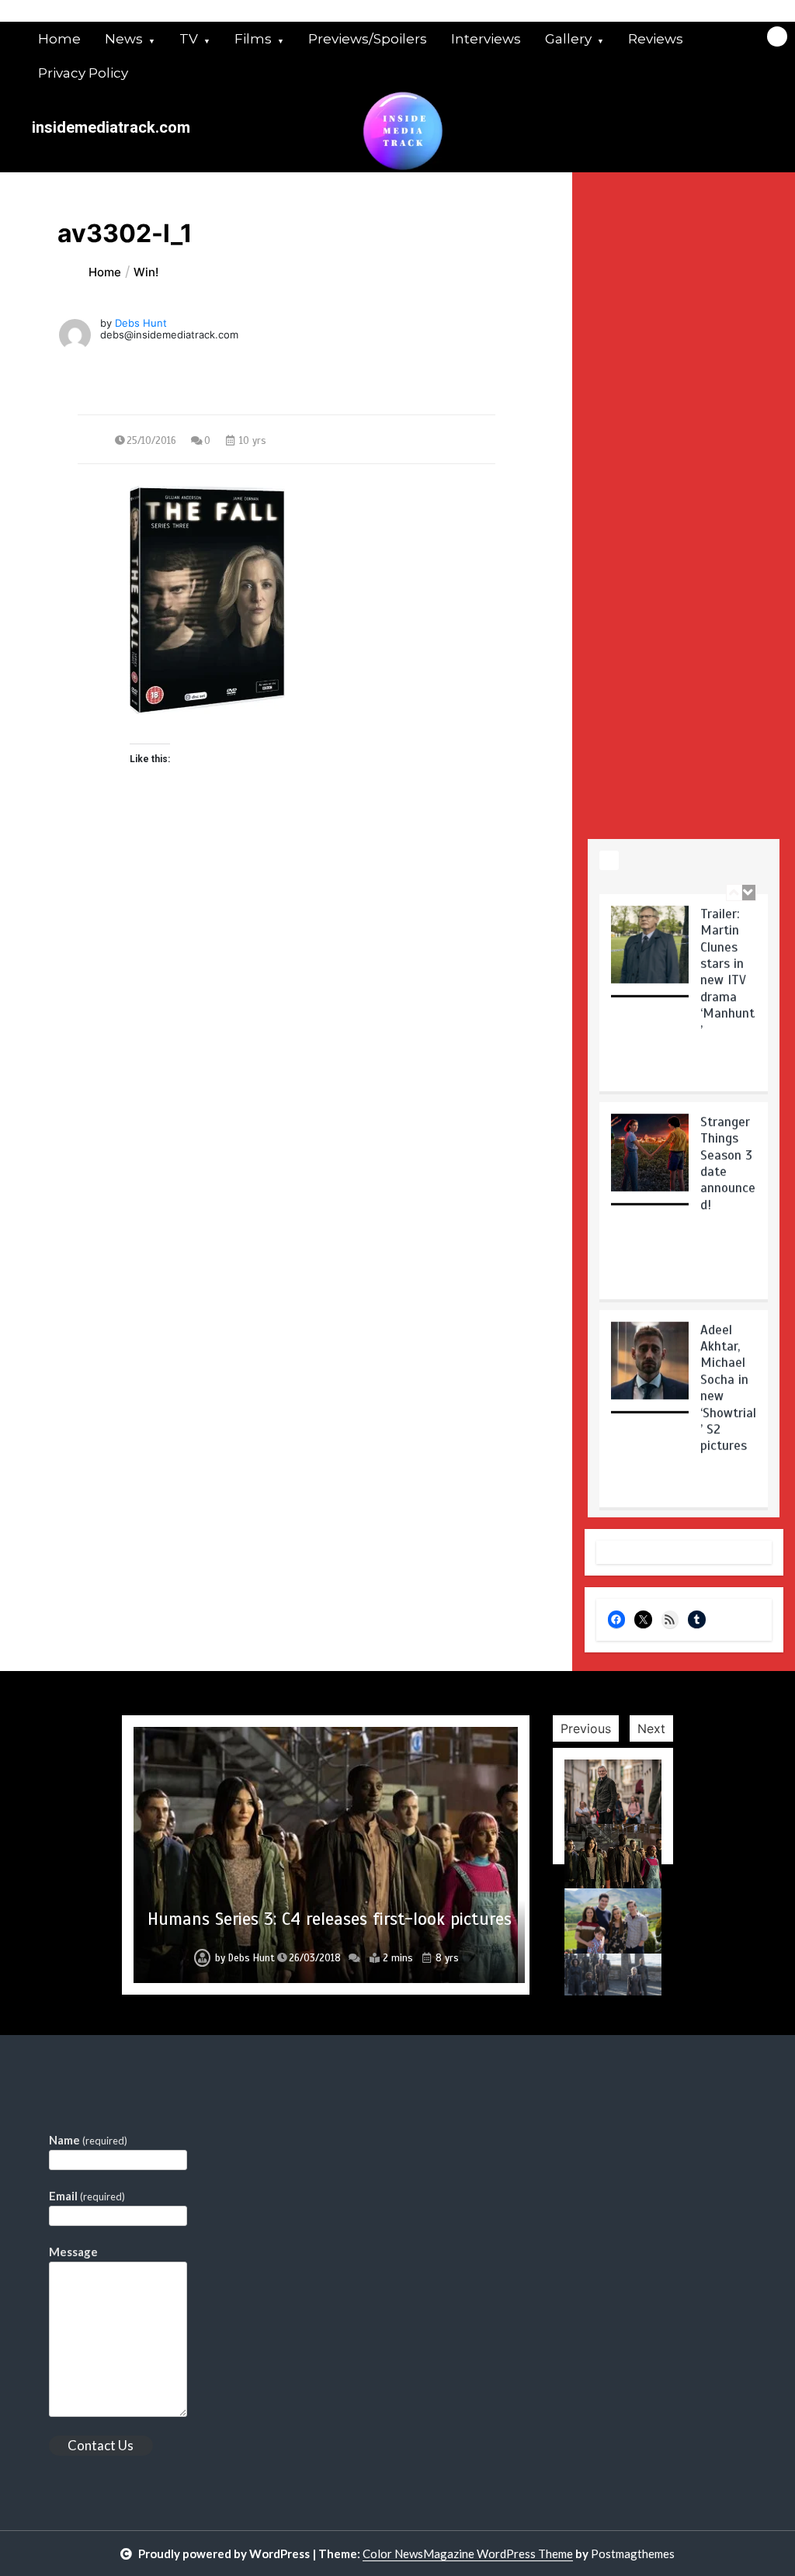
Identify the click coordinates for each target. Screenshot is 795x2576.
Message (73, 2252)
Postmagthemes (633, 2553)
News (124, 39)
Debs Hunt (141, 323)
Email (87, 2196)
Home (59, 39)
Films (253, 39)
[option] (684, 998)
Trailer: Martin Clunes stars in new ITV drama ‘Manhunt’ (727, 972)
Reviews (656, 39)
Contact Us (101, 2445)
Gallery (568, 39)
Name (88, 2140)
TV (189, 39)
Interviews (486, 39)
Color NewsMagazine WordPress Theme (468, 2553)
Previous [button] (586, 1728)
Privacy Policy (83, 73)
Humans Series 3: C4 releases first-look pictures (330, 1919)
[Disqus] (286, 1070)
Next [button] (651, 1728)
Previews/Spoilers (368, 39)
